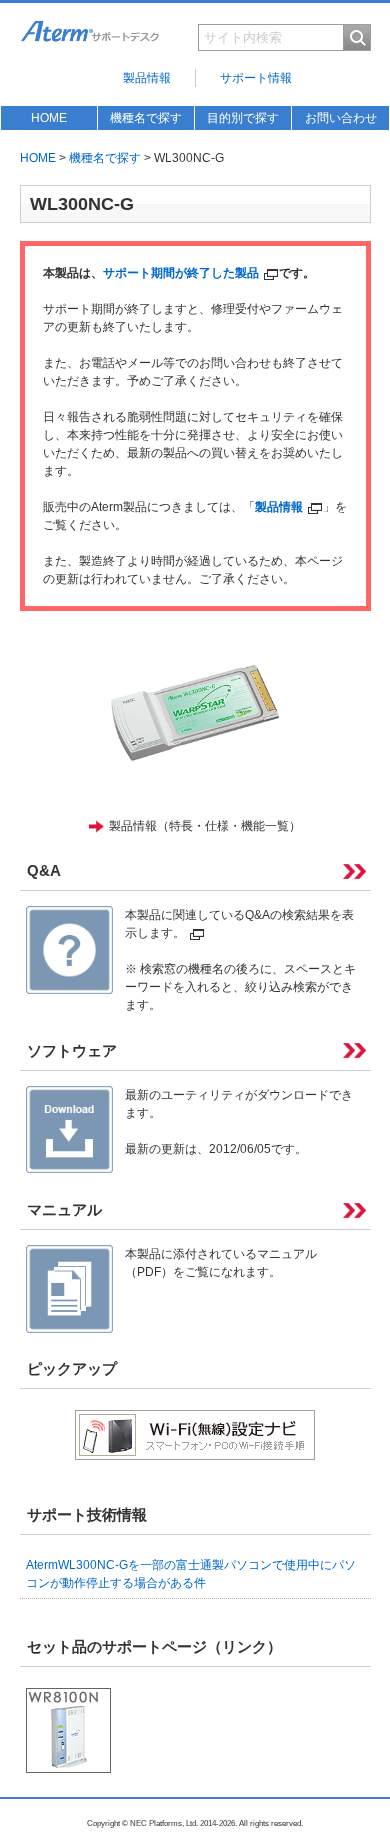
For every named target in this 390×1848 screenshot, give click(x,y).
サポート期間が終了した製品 (181, 273)
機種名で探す (146, 118)
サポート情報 (256, 78)
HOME (49, 118)
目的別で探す (243, 118)
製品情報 (147, 78)
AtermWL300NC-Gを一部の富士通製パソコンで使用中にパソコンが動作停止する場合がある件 (191, 1574)
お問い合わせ (341, 118)
